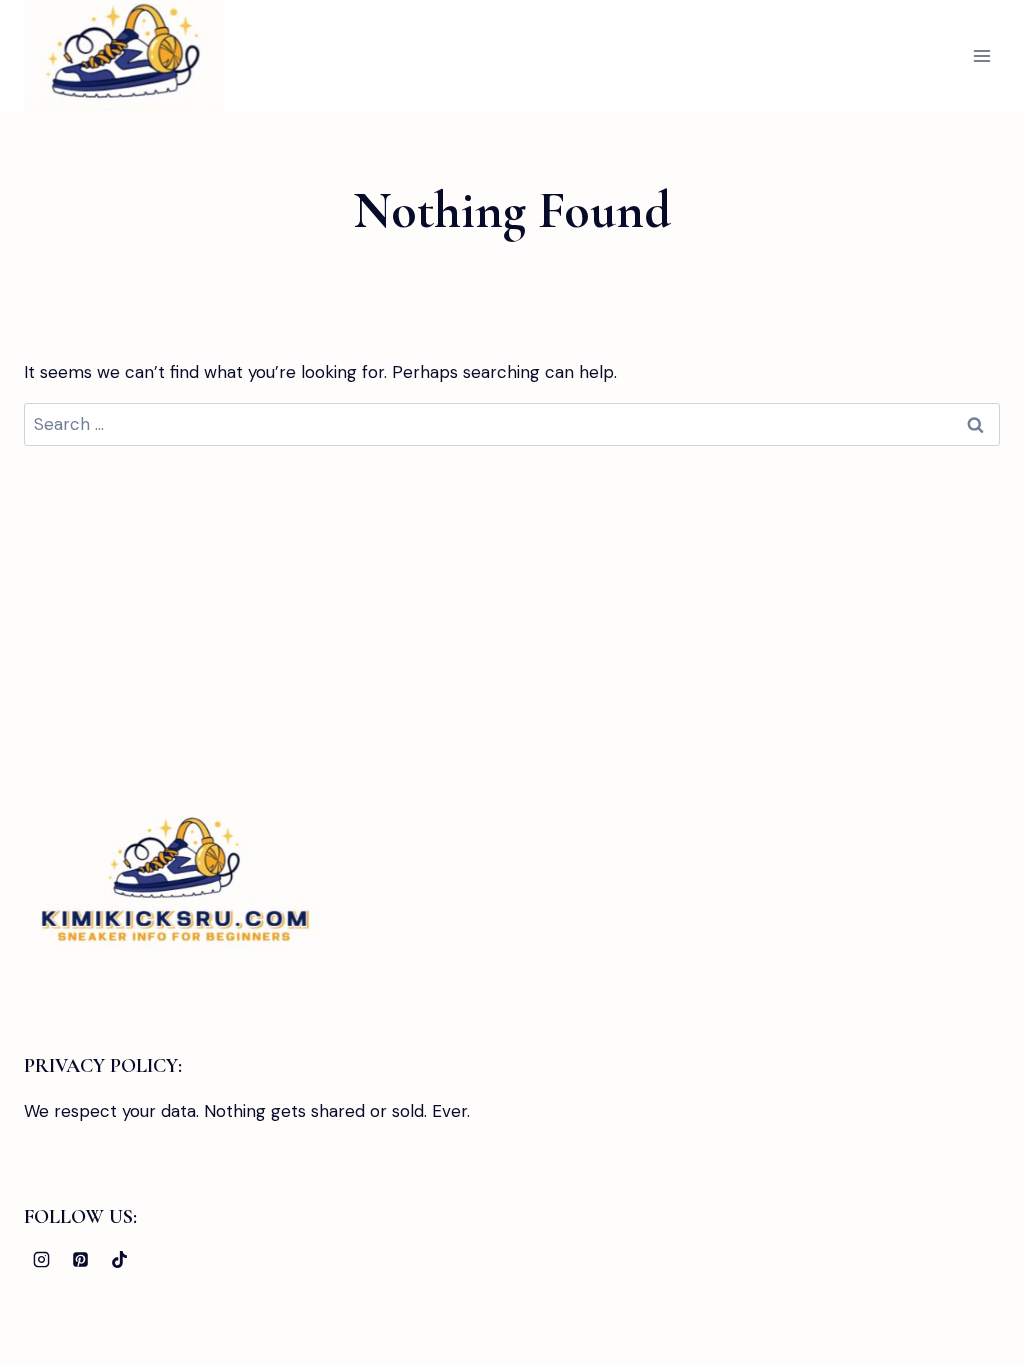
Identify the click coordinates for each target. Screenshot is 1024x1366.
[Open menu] (981, 55)
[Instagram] (41, 1259)
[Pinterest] (80, 1259)
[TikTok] (119, 1259)
